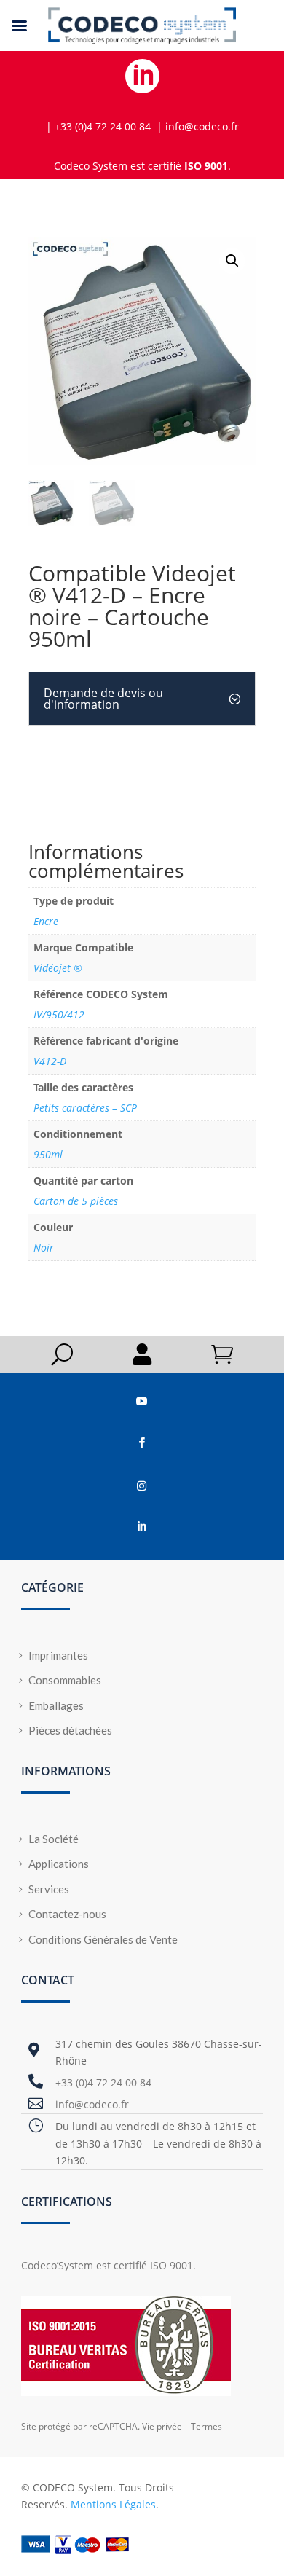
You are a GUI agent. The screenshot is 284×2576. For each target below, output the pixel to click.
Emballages (56, 1705)
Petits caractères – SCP (85, 1108)
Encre (46, 921)
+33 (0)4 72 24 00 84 (103, 2082)
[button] (232, 261)
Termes (206, 2426)
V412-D (50, 1061)
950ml (48, 1154)
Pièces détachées (70, 1730)
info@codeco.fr (92, 2104)
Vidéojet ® (58, 968)
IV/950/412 (59, 1014)
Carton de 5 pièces (76, 1201)
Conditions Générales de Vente (103, 1939)
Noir (44, 1248)
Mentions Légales (113, 2504)
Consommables (65, 1680)
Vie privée (162, 2426)
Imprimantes (58, 1655)
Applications (59, 1864)
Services (49, 1889)
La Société (54, 1839)
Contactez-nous (67, 1914)
